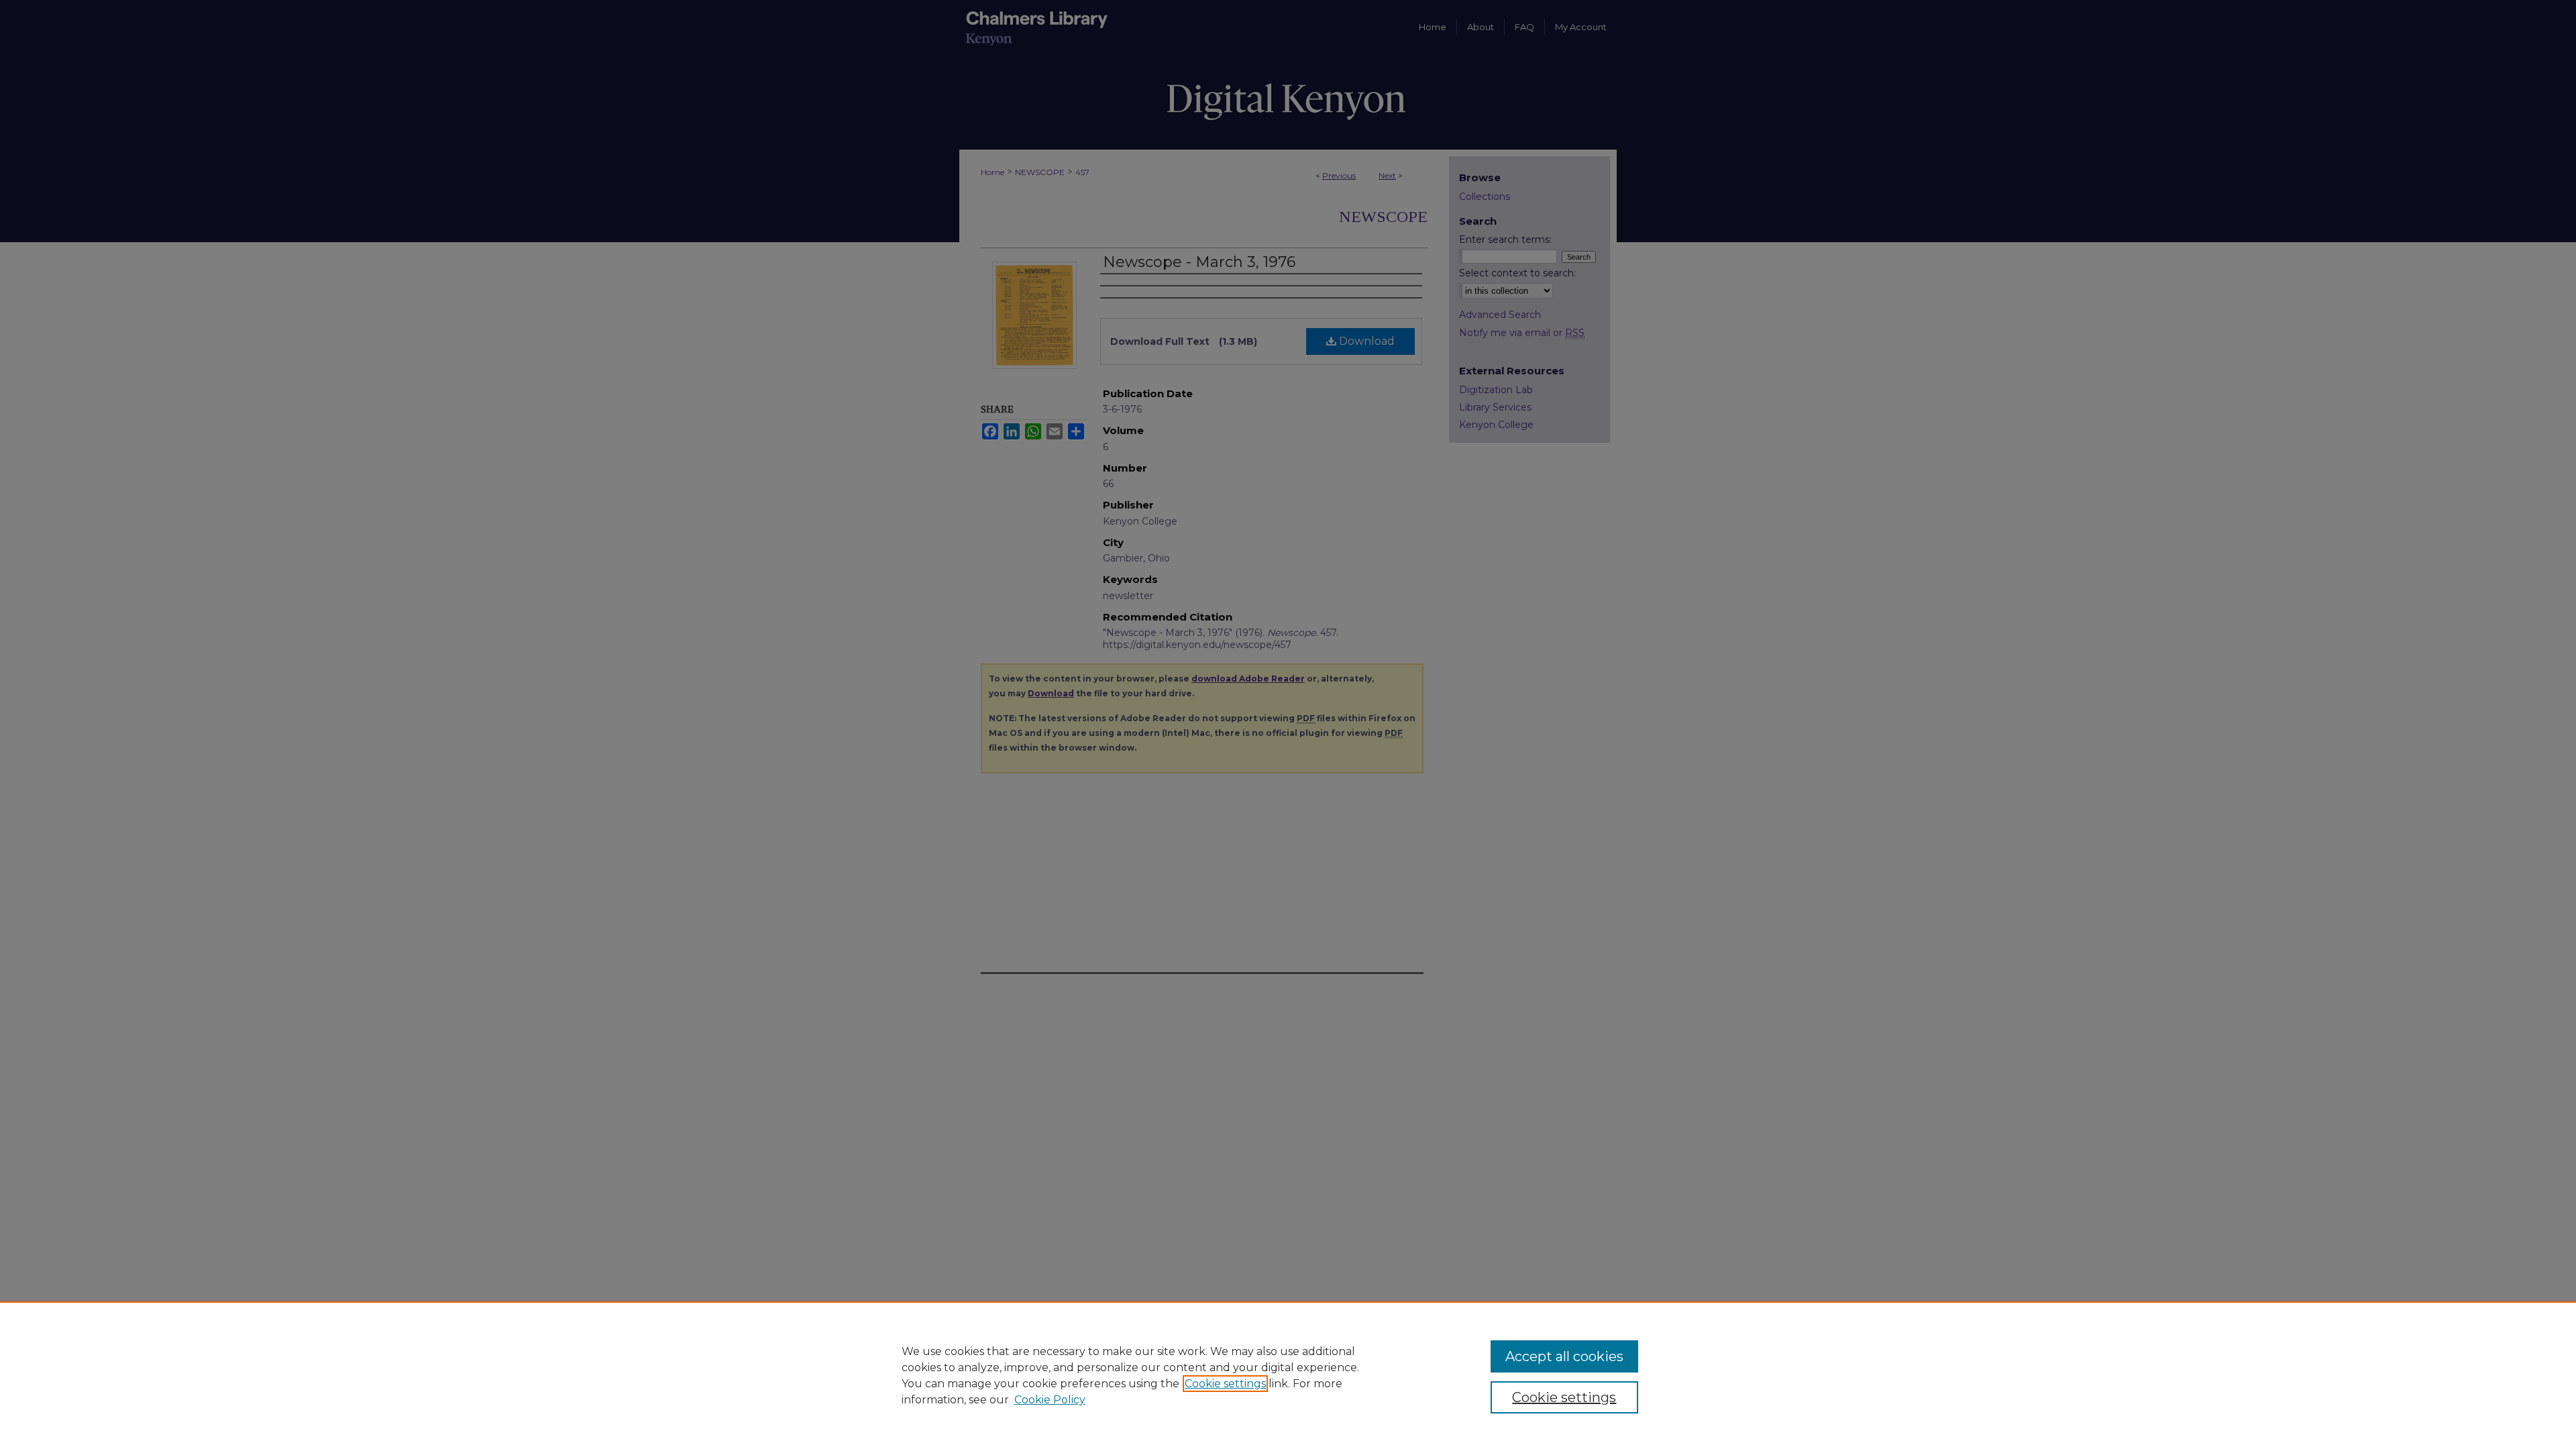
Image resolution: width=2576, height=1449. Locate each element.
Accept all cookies (1564, 1356)
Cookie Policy (1050, 1400)
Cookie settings (1225, 1384)
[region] (1288, 1375)
